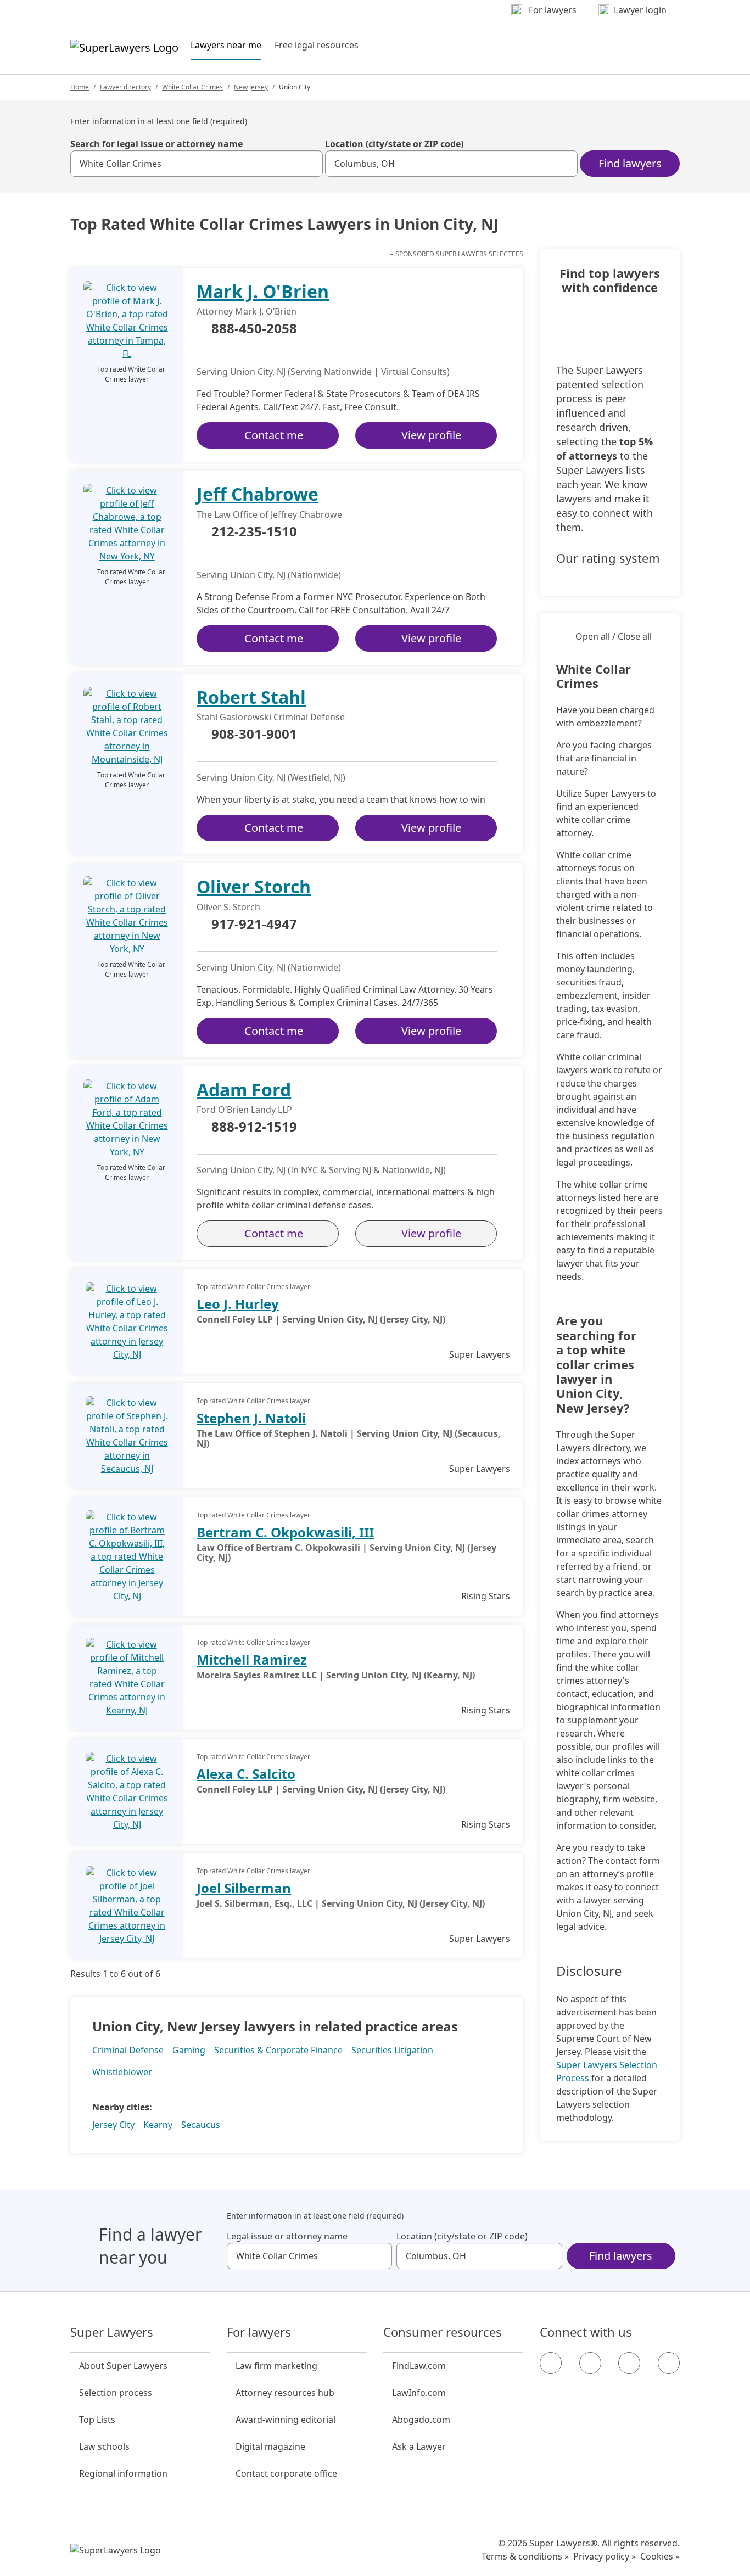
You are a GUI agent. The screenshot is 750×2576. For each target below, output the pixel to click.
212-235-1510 (254, 532)
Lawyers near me (226, 45)
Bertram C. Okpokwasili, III (285, 1532)
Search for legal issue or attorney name (156, 144)
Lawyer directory (125, 87)
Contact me (274, 435)
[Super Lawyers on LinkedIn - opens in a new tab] (669, 2363)
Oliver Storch (254, 886)
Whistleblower (122, 2072)
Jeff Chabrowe (258, 494)
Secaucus (201, 2125)
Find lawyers (630, 163)
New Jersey (251, 87)
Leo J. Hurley (238, 1304)
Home (80, 87)
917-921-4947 (254, 925)
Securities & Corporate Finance (278, 2050)
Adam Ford (244, 1090)
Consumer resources (443, 2332)
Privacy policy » (605, 2556)
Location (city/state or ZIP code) (394, 144)
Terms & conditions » (525, 2556)
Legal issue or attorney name (287, 2236)
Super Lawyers (112, 2332)
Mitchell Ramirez (252, 1659)
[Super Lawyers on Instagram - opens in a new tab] (590, 2363)
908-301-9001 (254, 735)
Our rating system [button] (608, 558)
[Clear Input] (310, 164)
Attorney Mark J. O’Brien (247, 311)
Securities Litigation (392, 2050)
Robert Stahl (251, 697)
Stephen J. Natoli (251, 1418)
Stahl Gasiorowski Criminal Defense (271, 717)
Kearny (158, 2125)
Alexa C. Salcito (246, 1774)
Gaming (189, 2050)
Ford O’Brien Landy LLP (244, 1110)
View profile (431, 435)
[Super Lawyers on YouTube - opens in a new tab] (629, 2363)
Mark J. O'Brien (263, 291)
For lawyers (259, 2332)
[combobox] (197, 164)
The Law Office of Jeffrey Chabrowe (269, 514)
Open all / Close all (614, 636)
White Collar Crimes (192, 87)
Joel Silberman (244, 1888)
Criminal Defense (128, 2050)
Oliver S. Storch (228, 907)
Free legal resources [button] (317, 45)
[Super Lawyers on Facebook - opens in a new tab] (551, 2363)
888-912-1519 (254, 1127)
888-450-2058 (254, 329)
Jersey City (113, 2125)
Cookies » (660, 2556)
